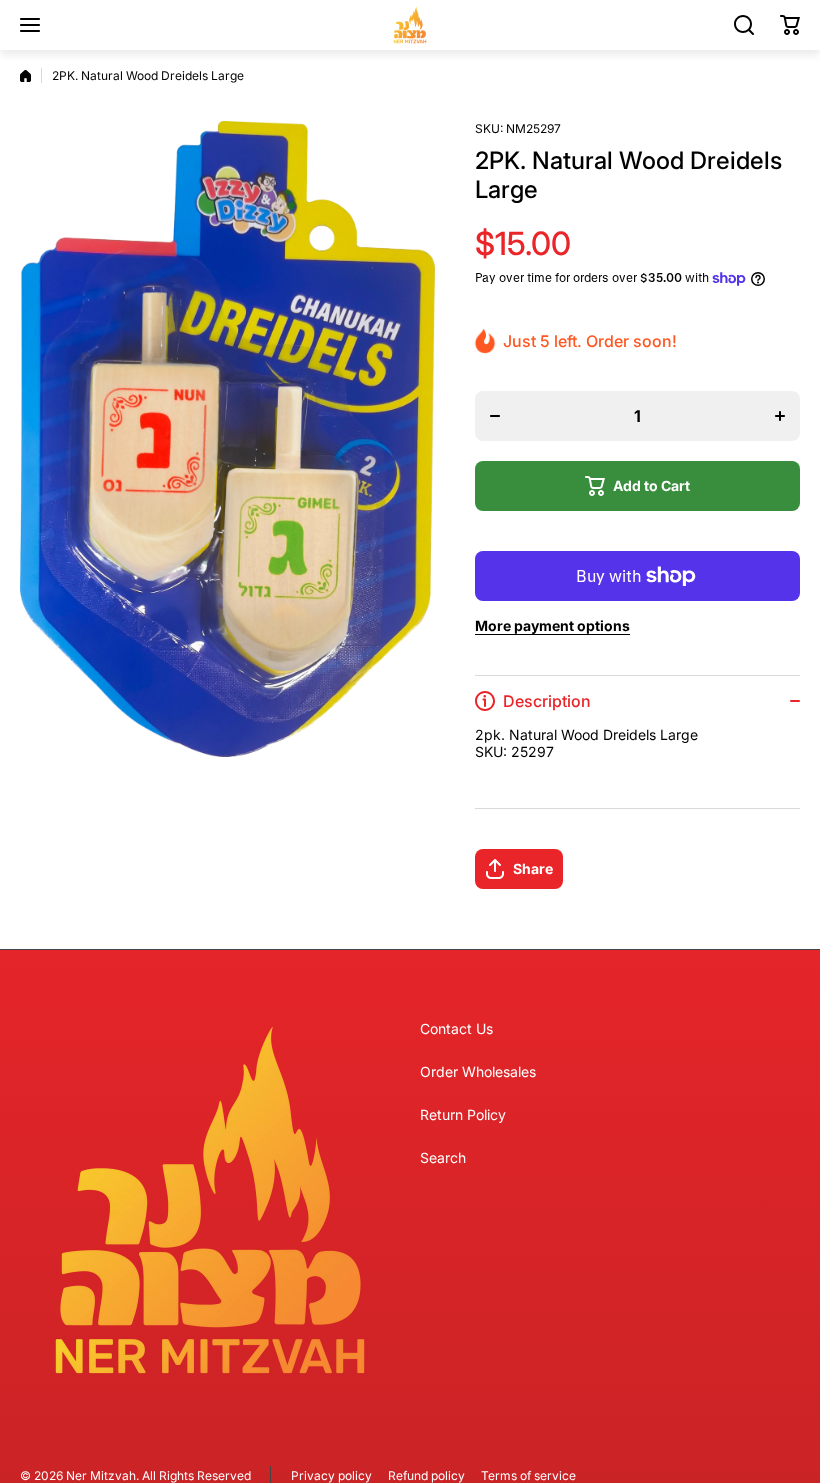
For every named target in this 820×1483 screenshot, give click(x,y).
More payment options (552, 625)
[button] (790, 25)
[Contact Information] (210, 1200)
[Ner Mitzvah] (410, 25)
